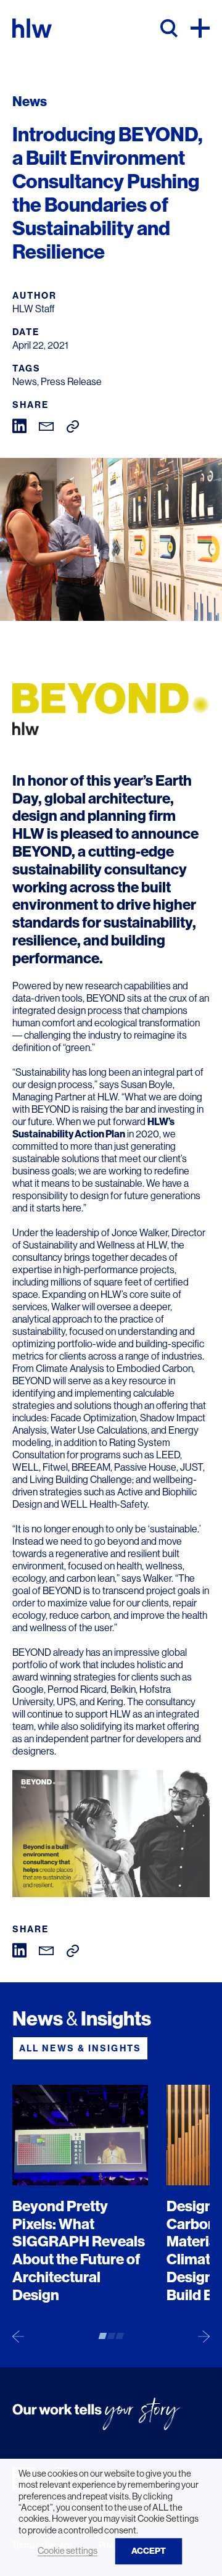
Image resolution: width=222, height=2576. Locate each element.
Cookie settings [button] (68, 2551)
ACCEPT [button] (149, 2551)
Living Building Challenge (81, 1480)
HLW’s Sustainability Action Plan (93, 1128)
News (25, 382)
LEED (168, 1455)
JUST (191, 1467)
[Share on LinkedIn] (19, 425)
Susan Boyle (147, 1085)
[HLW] (32, 28)
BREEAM (91, 1467)
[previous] (18, 2336)
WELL (26, 1467)
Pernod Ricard (77, 1689)
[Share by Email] (47, 426)
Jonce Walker (140, 1233)
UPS (66, 1702)
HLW (28, 834)
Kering (110, 1702)
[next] (204, 2336)
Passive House (145, 1467)
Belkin (123, 1689)
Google (28, 1689)
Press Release (71, 382)
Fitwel (55, 1467)
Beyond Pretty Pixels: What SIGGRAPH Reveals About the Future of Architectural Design (79, 2251)
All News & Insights (80, 2048)
